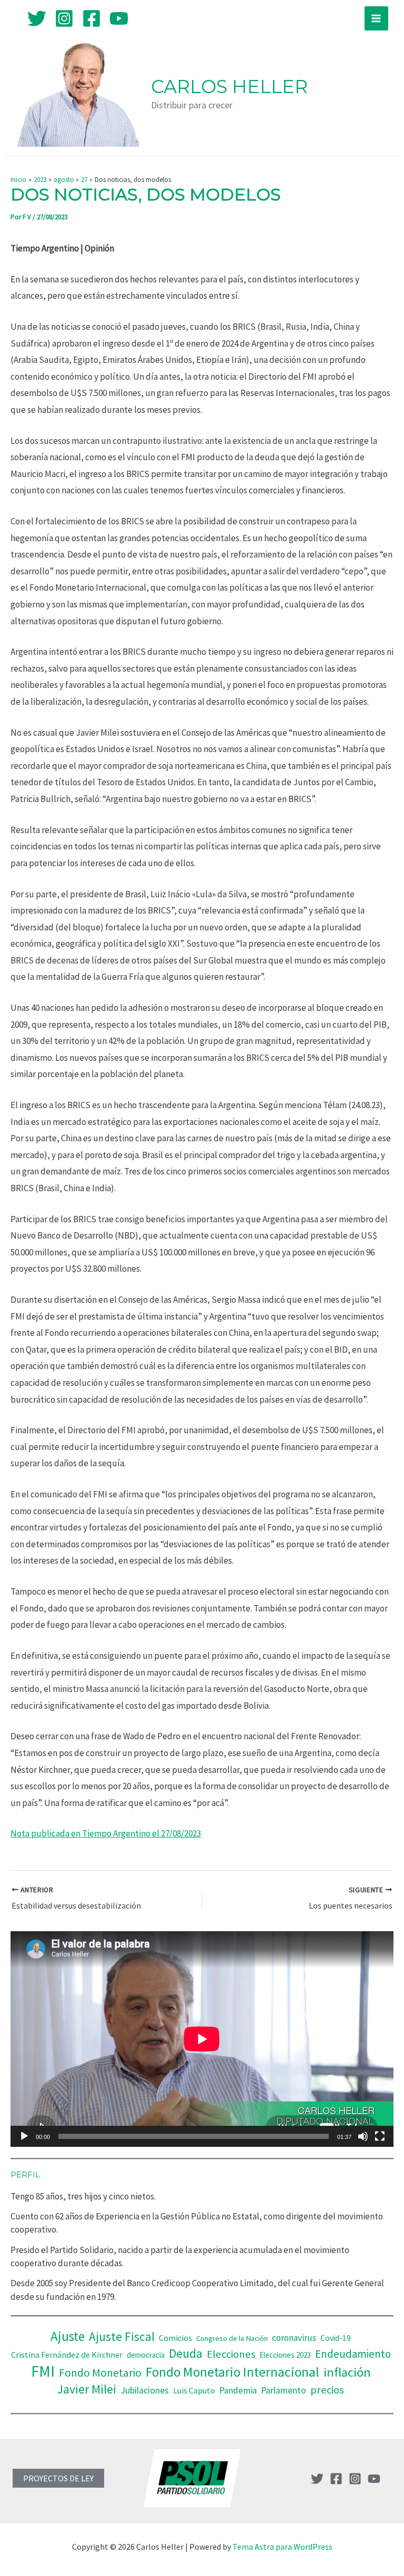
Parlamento (284, 2390)
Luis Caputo (194, 2391)
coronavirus (294, 2338)
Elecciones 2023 (285, 2355)
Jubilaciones (145, 2390)
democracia (146, 2355)
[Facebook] (92, 18)
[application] (202, 2039)
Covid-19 (336, 2338)
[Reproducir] (24, 2136)
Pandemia (238, 2390)
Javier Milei (87, 2389)
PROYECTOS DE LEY (58, 2478)
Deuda (186, 2353)
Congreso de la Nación (232, 2338)
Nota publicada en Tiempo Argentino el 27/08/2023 (106, 1833)
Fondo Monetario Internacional (233, 2372)
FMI (43, 2371)
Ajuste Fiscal (122, 2336)
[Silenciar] (363, 2136)
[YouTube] (119, 18)
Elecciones (231, 2354)
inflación (347, 2372)
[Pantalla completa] (380, 2136)
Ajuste (68, 2336)
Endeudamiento (353, 2354)
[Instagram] (64, 18)
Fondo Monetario (100, 2373)
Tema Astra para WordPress (282, 2547)
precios (327, 2390)
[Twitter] (37, 18)
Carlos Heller (229, 87)
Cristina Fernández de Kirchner (67, 2355)
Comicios (175, 2338)
